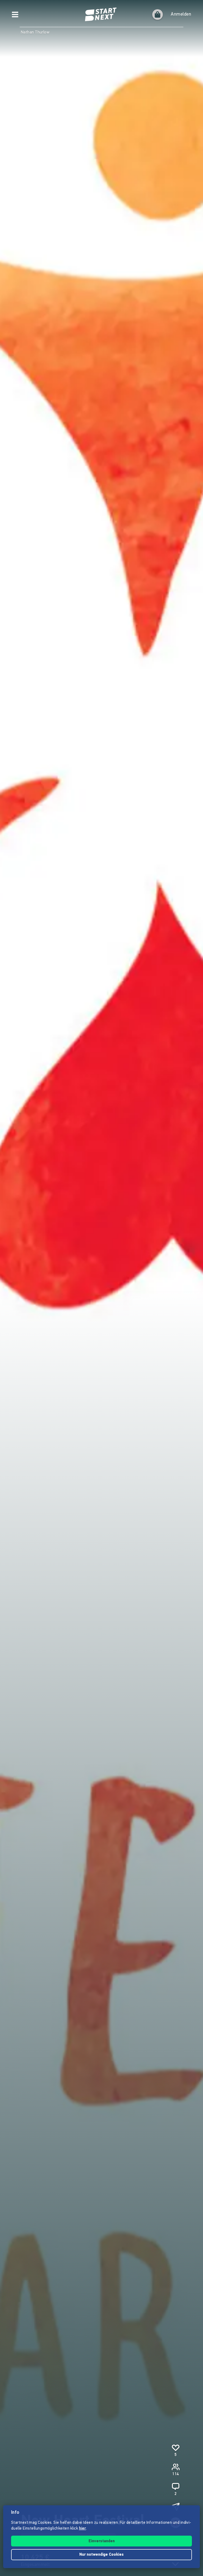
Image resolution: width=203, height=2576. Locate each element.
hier (83, 2529)
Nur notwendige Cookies (101, 2555)
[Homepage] (101, 15)
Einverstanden (102, 2541)
